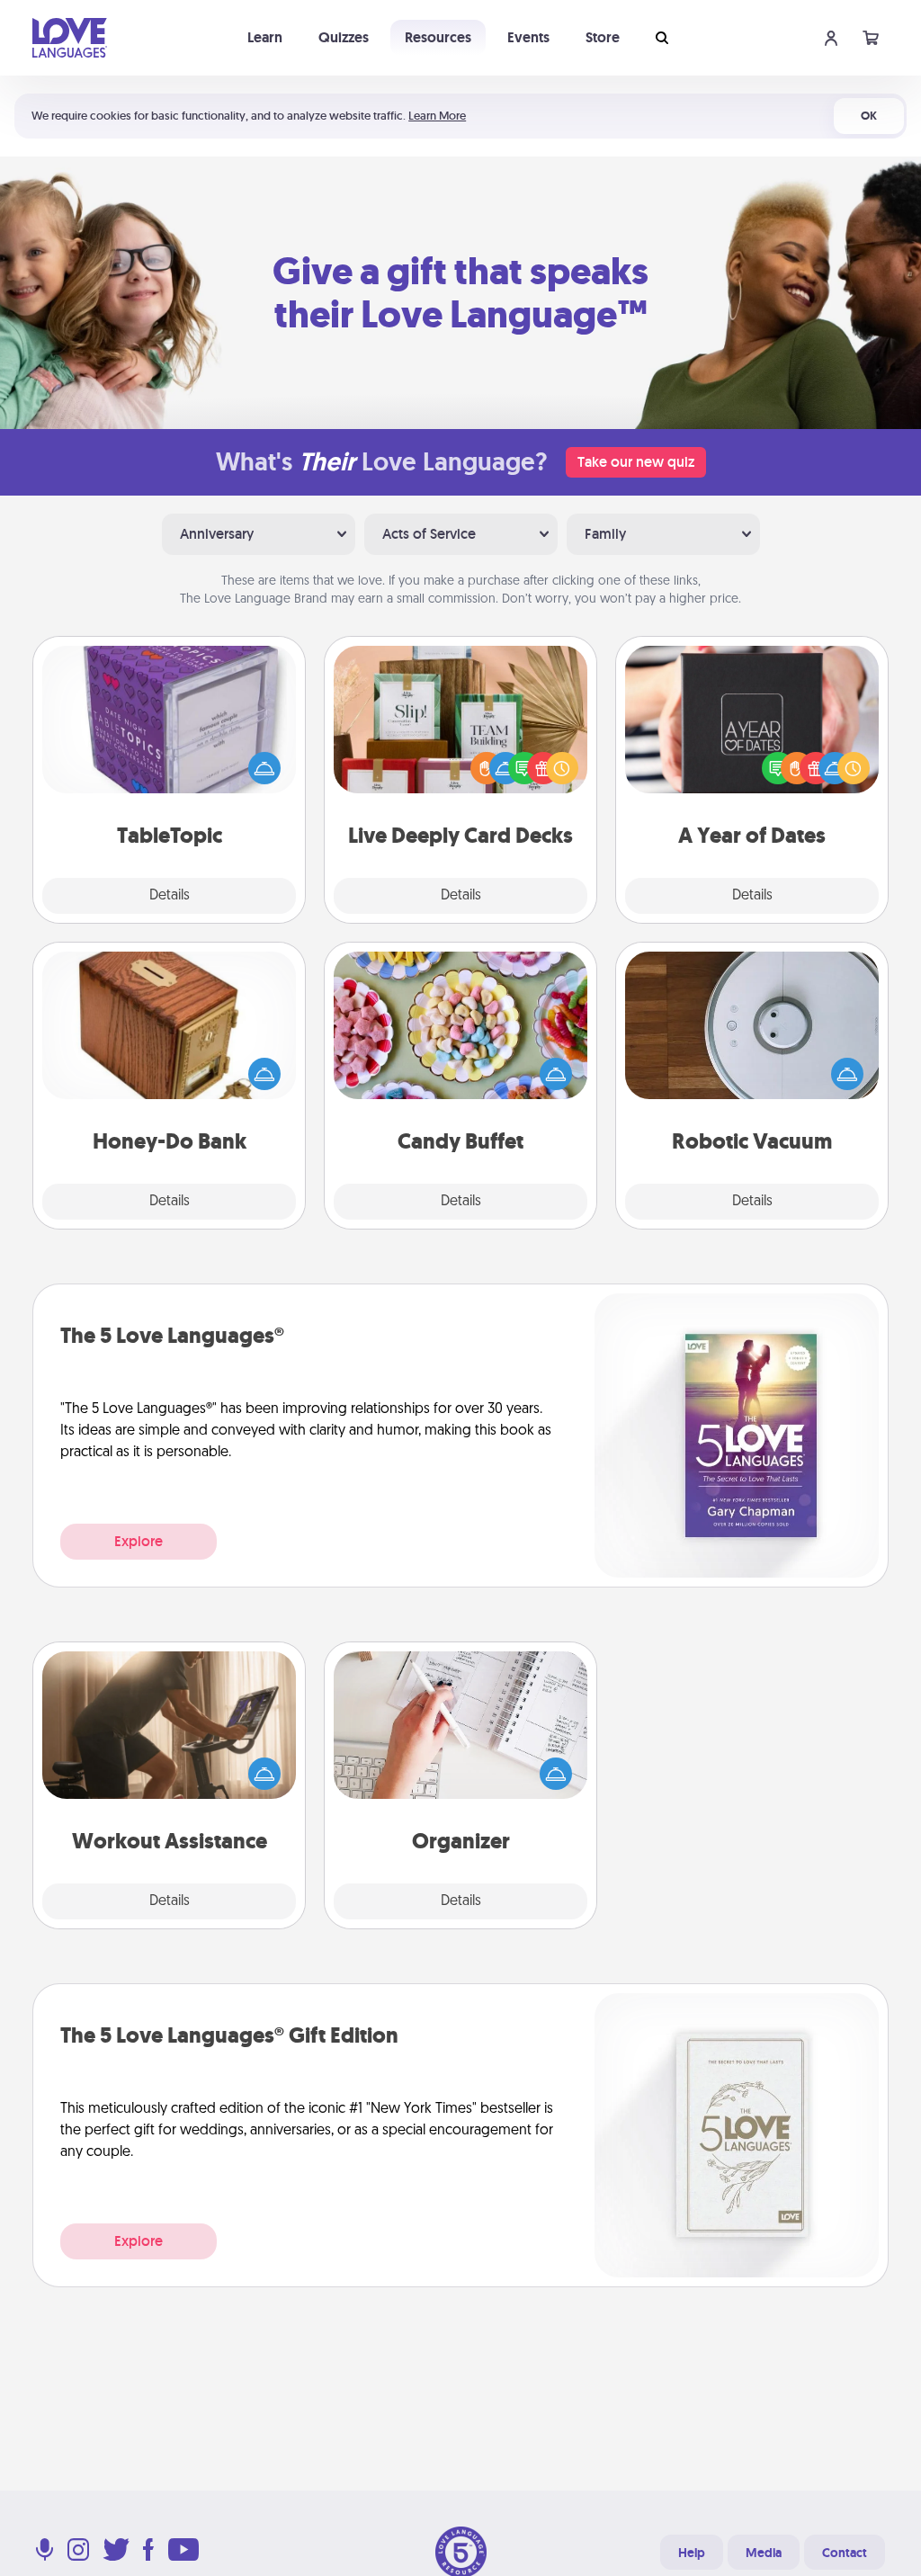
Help (692, 2553)
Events (528, 37)
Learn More (437, 116)
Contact (845, 2553)
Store (603, 37)
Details (170, 896)
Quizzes (344, 37)
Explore (139, 1541)
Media (764, 2553)
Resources (438, 37)
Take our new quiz (636, 462)
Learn (265, 37)
